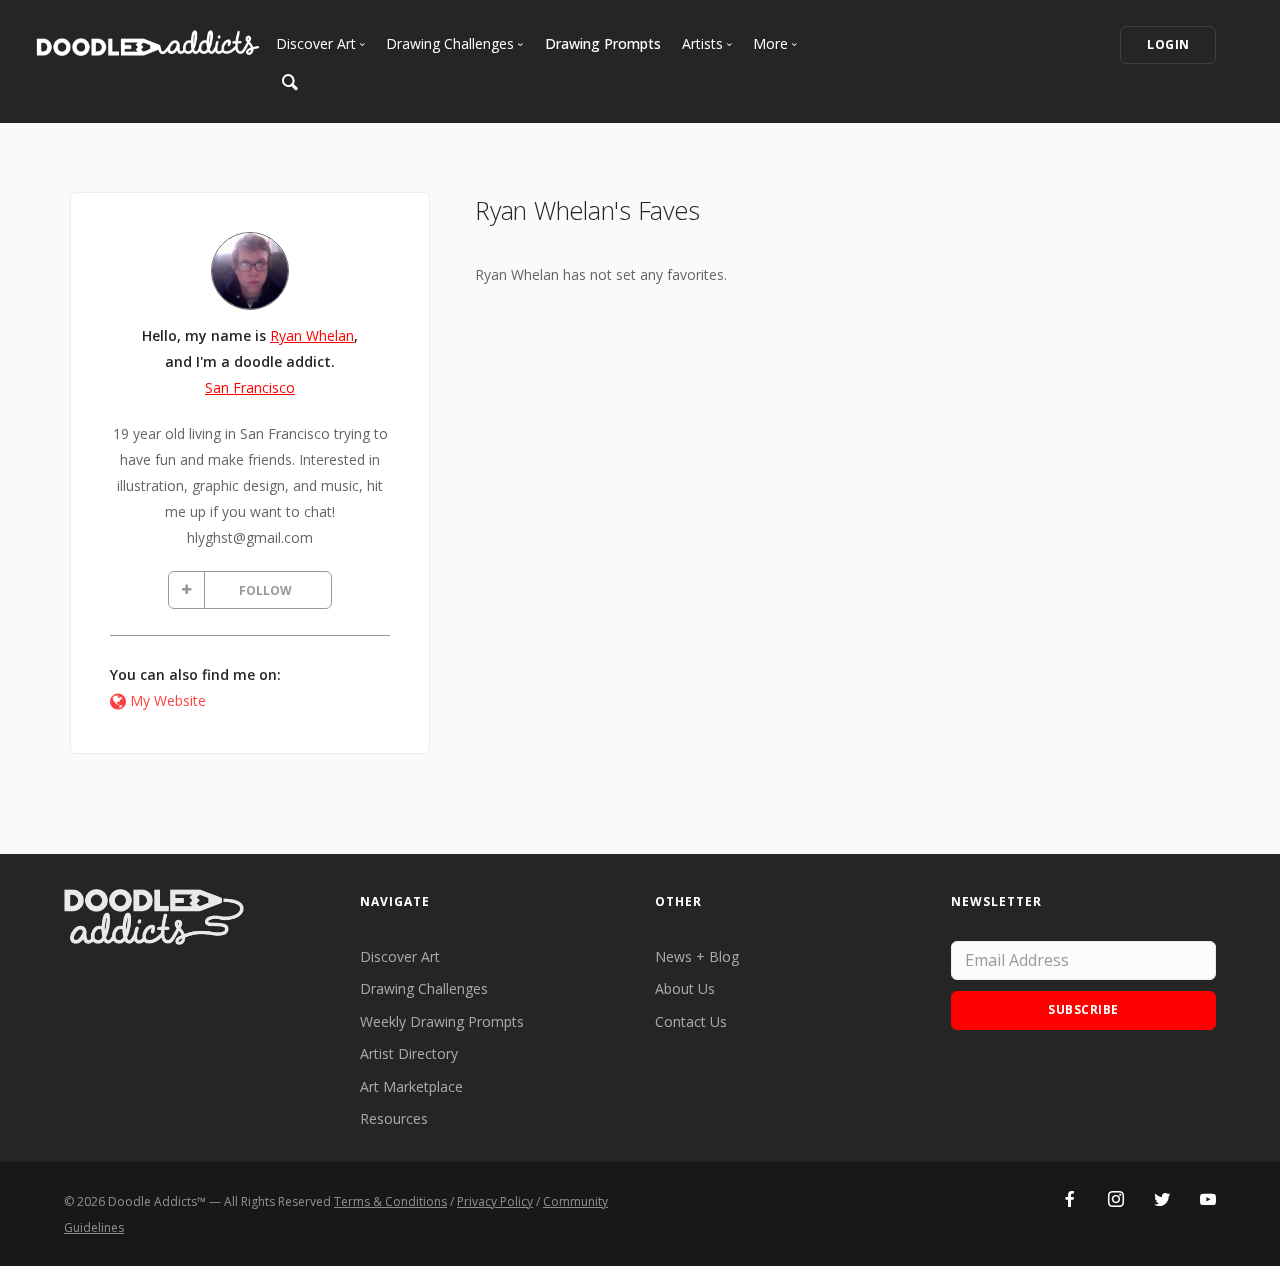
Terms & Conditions (390, 1201)
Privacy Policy (495, 1201)
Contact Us (691, 1021)
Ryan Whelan (312, 335)
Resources (394, 1118)
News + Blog (697, 956)
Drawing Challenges (424, 988)
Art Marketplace (411, 1086)
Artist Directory (409, 1053)
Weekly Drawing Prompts (442, 1021)
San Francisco (250, 387)
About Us (685, 988)
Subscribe (1083, 1009)
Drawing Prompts (603, 43)
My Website (168, 700)
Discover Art (400, 956)
